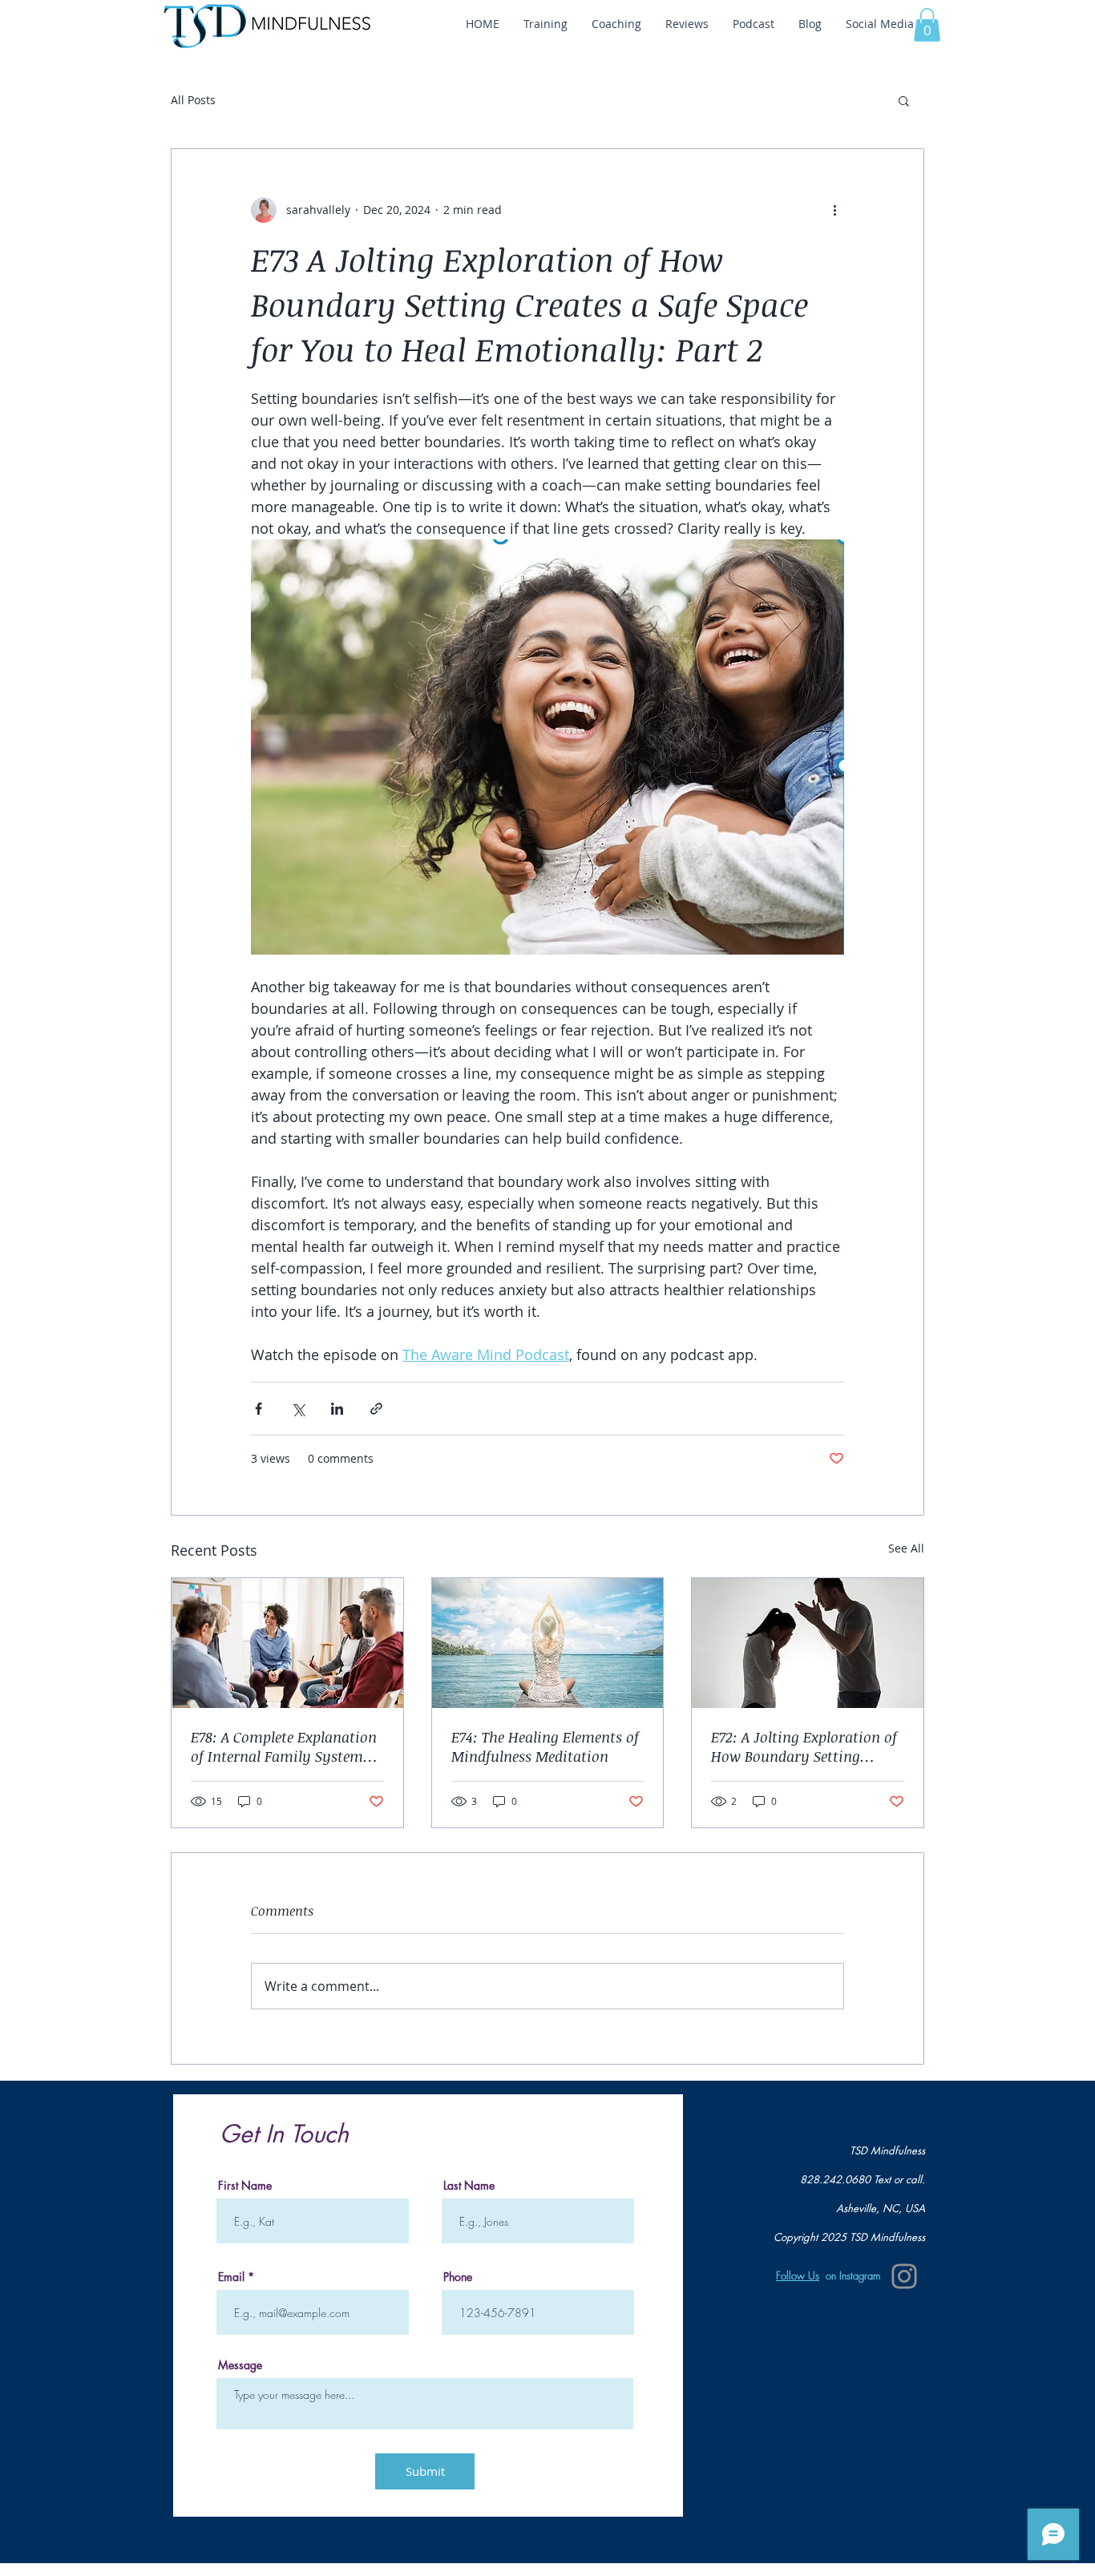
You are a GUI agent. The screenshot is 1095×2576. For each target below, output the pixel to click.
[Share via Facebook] (259, 1409)
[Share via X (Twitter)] (298, 1409)
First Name (245, 2186)
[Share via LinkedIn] (337, 1409)
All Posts (193, 100)
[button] (927, 25)
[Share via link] (376, 1409)
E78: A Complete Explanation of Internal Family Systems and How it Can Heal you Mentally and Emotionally (284, 1746)
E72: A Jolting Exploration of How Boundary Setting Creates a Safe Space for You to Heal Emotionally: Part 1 (804, 1746)
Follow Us (798, 2275)
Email (231, 2277)
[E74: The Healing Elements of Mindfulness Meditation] (548, 1643)
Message (240, 2365)
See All (906, 1548)
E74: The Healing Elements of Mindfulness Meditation (545, 1746)
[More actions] (834, 210)
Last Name (469, 2186)
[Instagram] (904, 2276)
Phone (458, 2277)
